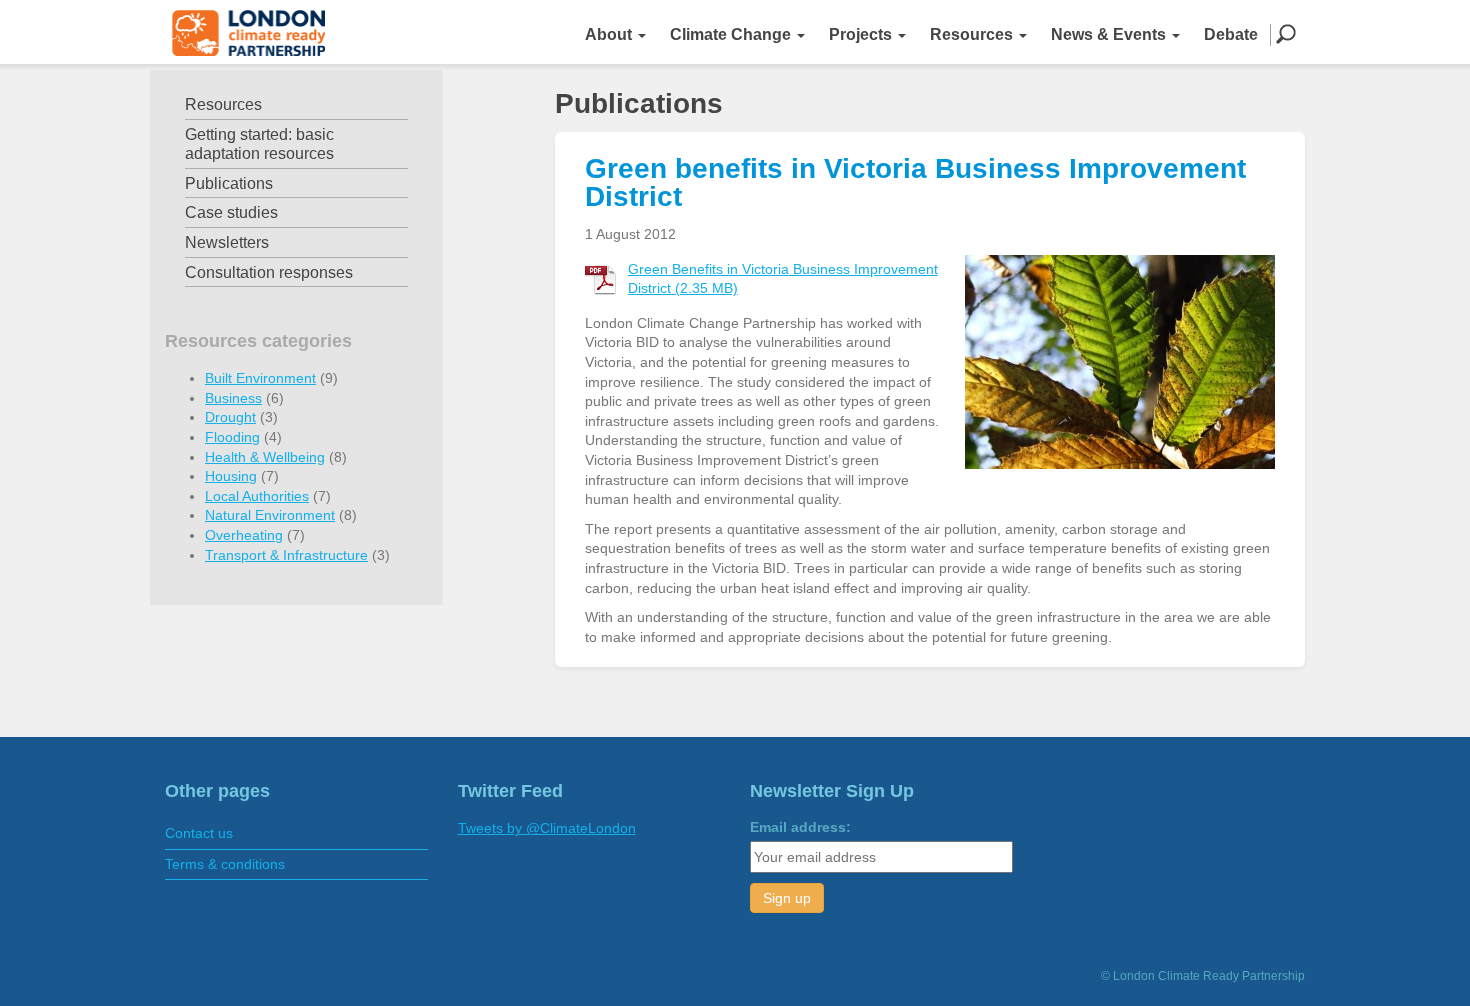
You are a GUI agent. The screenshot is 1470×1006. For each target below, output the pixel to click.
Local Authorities (257, 496)
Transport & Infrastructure (286, 555)
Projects (862, 34)
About (610, 34)
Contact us (199, 833)
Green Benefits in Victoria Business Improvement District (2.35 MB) (783, 279)
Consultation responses (269, 272)
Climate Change (732, 34)
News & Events (1110, 34)
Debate (1231, 34)
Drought (230, 417)
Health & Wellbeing (265, 457)
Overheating (244, 535)
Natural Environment (270, 515)
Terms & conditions (225, 864)
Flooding (232, 437)
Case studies (231, 212)
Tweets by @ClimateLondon (547, 828)
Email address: (800, 827)
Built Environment (260, 378)
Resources (973, 34)
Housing (231, 476)
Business (233, 398)
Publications (229, 183)
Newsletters (227, 242)
